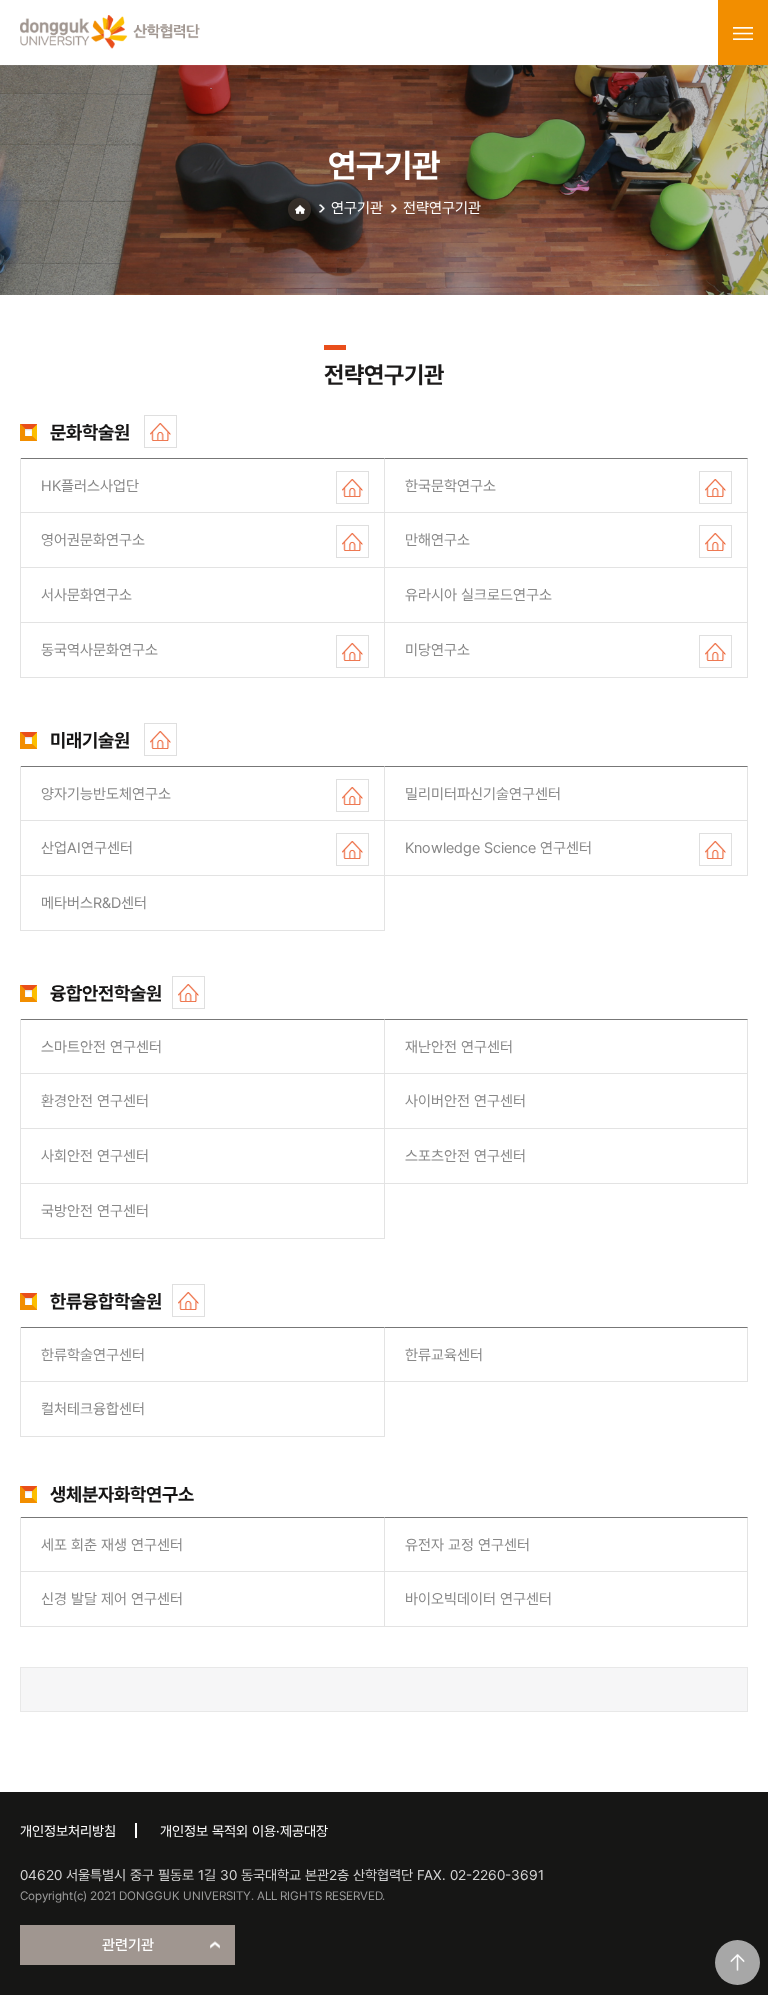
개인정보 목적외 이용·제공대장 (244, 1831)
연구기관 (357, 208)
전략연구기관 (442, 208)
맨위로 (737, 1962)
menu (743, 33)
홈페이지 (160, 431)
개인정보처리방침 (68, 1831)
